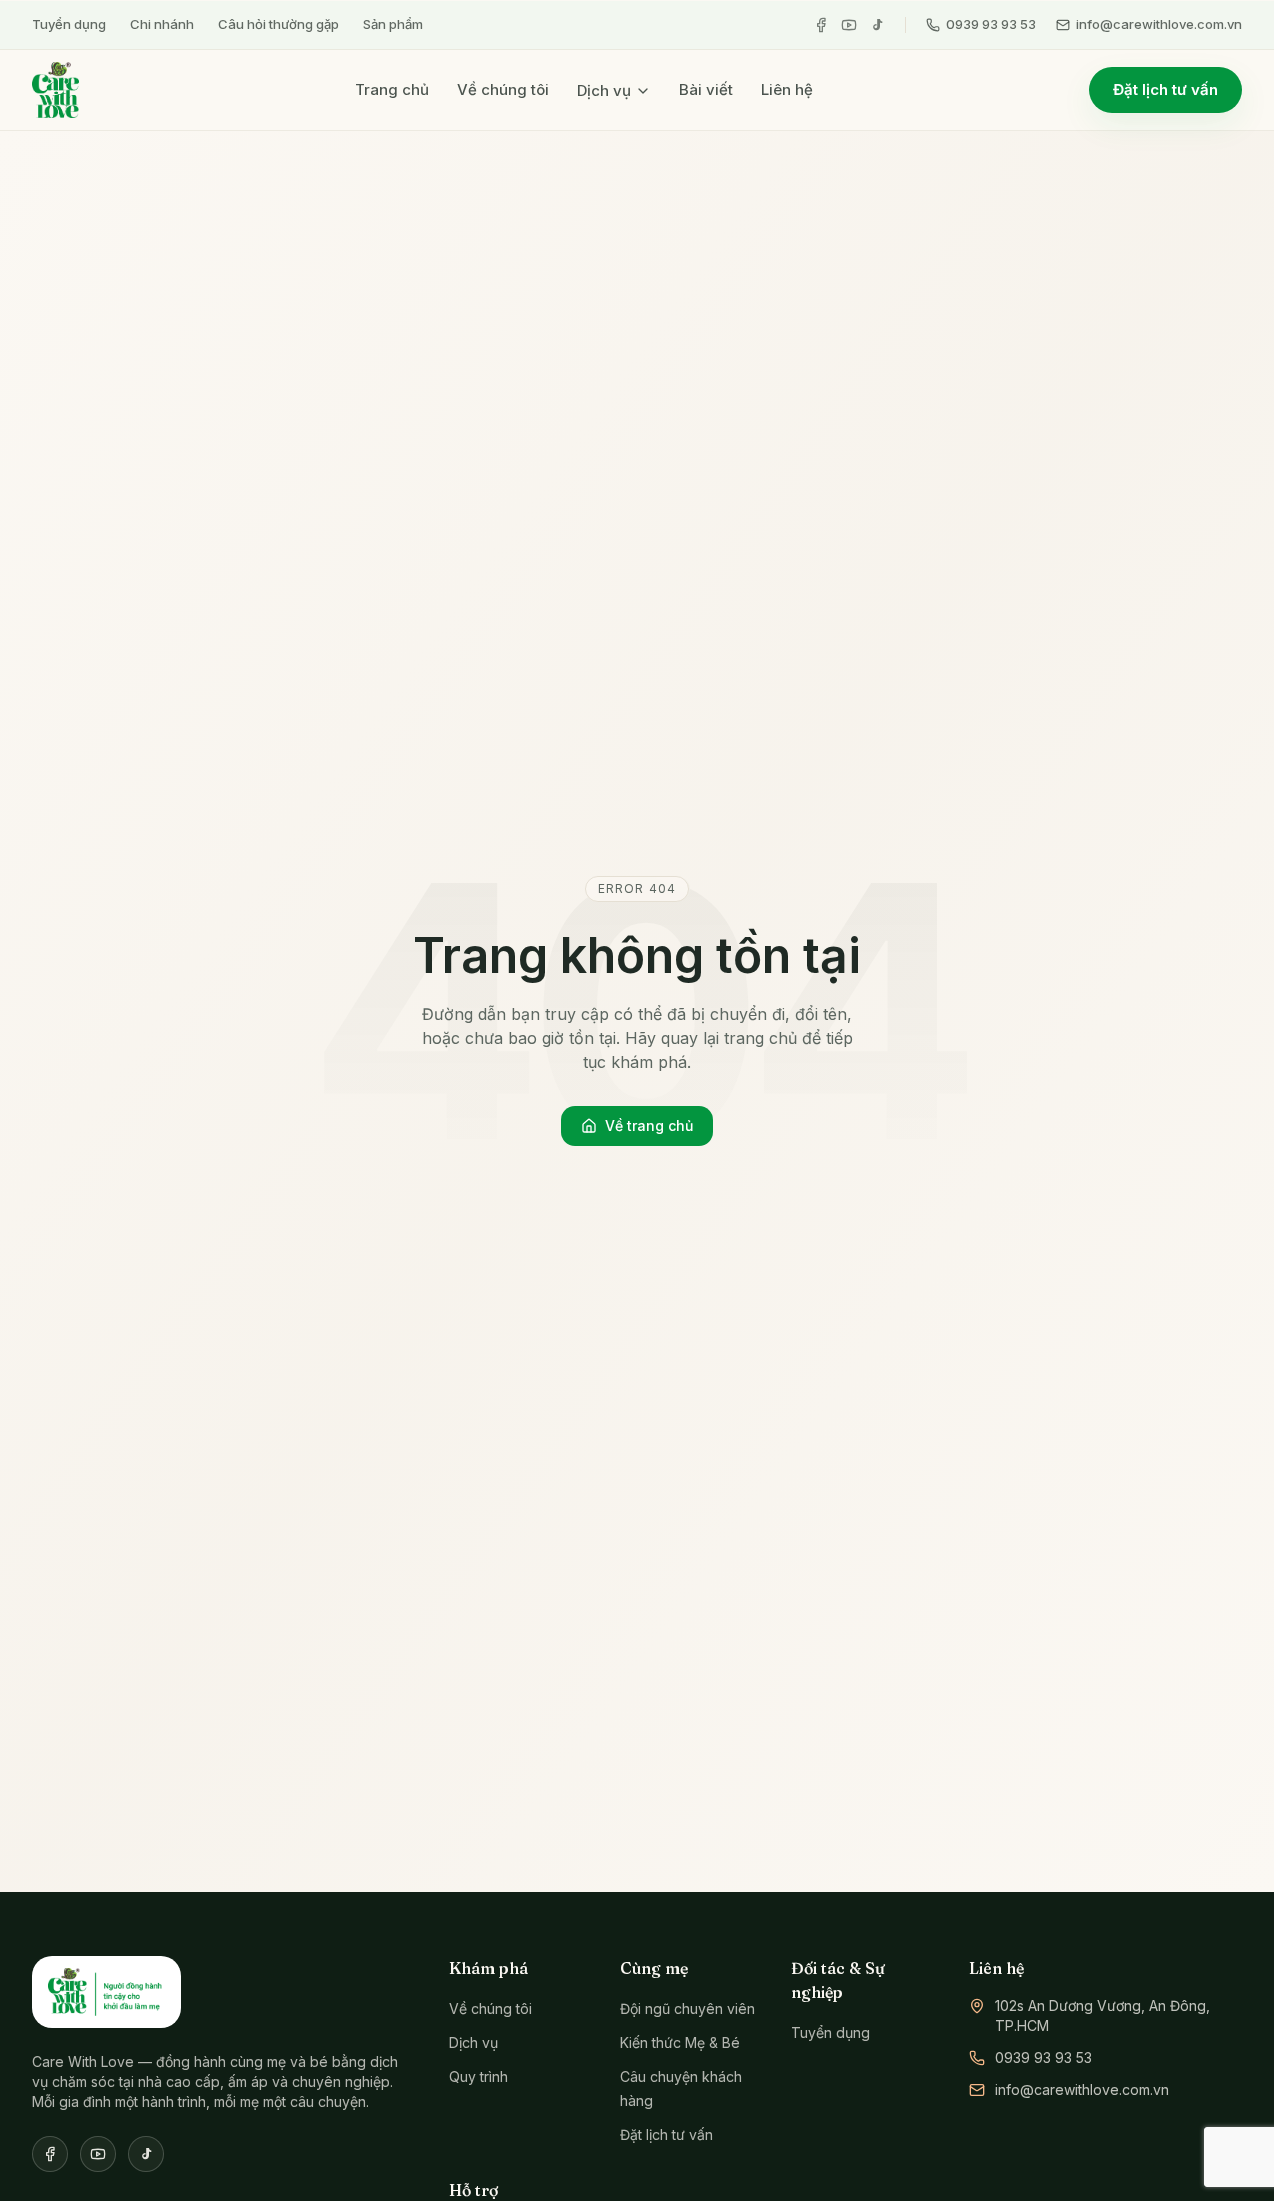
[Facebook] (821, 25)
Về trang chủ (649, 1125)
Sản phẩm (393, 24)
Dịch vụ (604, 90)
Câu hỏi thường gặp (278, 24)
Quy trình (478, 2076)
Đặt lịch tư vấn (1165, 89)
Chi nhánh (162, 24)
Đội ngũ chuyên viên (687, 2008)
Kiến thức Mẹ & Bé (680, 2042)
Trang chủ (392, 89)
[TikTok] (877, 25)
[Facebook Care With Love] (50, 2154)
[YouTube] (849, 25)
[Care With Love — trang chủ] (55, 90)
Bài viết (706, 89)
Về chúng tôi (503, 89)
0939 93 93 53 (991, 24)
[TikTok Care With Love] (146, 2154)
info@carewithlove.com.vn (1159, 24)
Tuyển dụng (69, 24)
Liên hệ (787, 89)
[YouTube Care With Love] (98, 2154)
